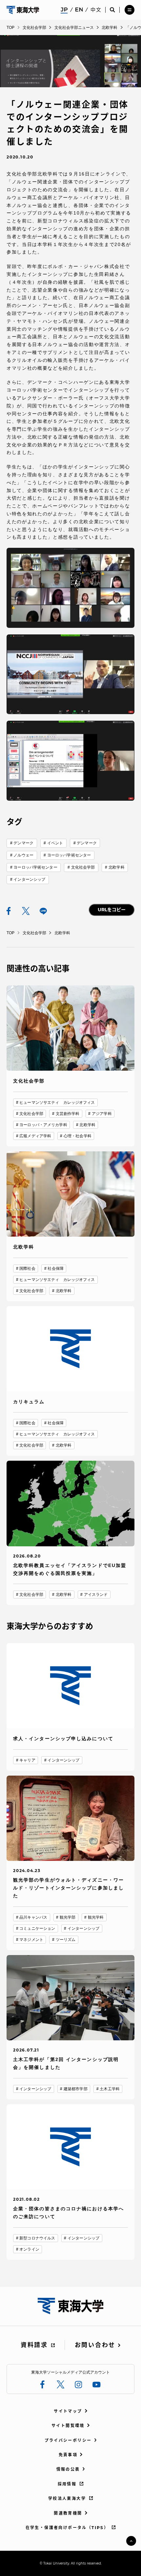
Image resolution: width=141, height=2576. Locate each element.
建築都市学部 (76, 2089)
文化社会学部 (83, 867)
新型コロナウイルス (37, 2238)
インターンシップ (29, 879)
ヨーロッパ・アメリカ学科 (43, 1125)
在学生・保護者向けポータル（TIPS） (67, 2528)
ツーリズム (66, 1940)
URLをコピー (112, 910)
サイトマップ (68, 2411)
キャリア (27, 1760)
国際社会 (27, 1268)
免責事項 (68, 2455)
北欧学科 (116, 867)
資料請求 (34, 2345)
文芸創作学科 (68, 1114)
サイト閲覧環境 (68, 2426)
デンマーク (23, 843)
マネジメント (31, 1940)
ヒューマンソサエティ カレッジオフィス (57, 1103)
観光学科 (96, 1917)
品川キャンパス (33, 1917)
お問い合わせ (95, 2345)
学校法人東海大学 (67, 2498)
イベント (55, 843)
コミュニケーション (37, 1928)
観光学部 (68, 1917)
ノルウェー (23, 855)
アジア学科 (102, 1114)
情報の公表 (68, 2469)
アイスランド (96, 1595)
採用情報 (67, 2484)
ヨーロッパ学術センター (69, 855)
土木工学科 (110, 2089)
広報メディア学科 (35, 1136)
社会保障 (55, 1268)
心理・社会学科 (78, 1136)
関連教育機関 (68, 2513)
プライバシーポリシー (68, 2440)
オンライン (29, 2249)
